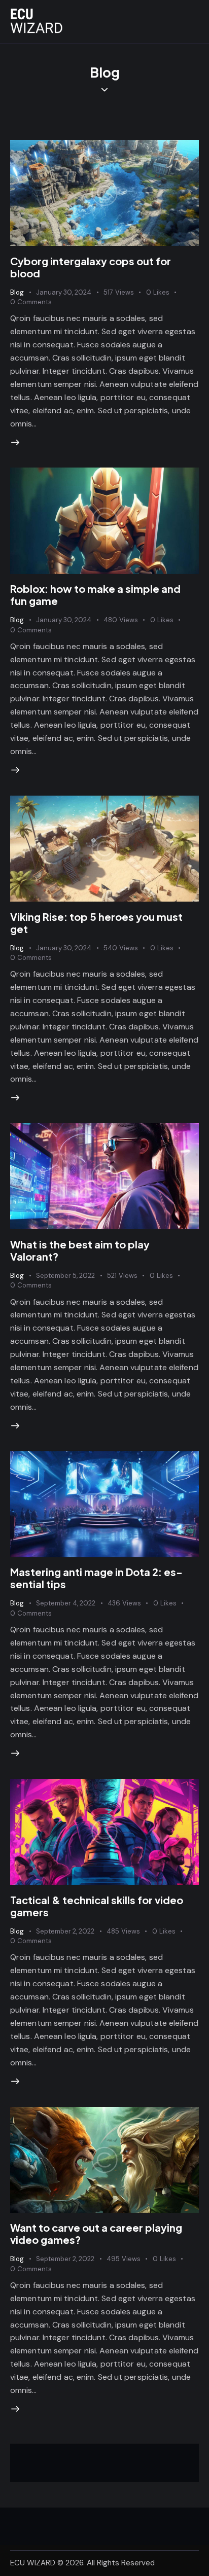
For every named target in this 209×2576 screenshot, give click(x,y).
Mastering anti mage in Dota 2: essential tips (96, 1578)
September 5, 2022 (65, 1276)
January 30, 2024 (64, 292)
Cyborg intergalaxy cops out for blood (91, 267)
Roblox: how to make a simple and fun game (95, 595)
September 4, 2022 (66, 1603)
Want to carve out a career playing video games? (96, 2233)
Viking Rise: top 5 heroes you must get (96, 923)
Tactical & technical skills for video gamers (97, 1906)
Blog (17, 292)
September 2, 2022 (65, 1931)
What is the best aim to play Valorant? (80, 1250)
